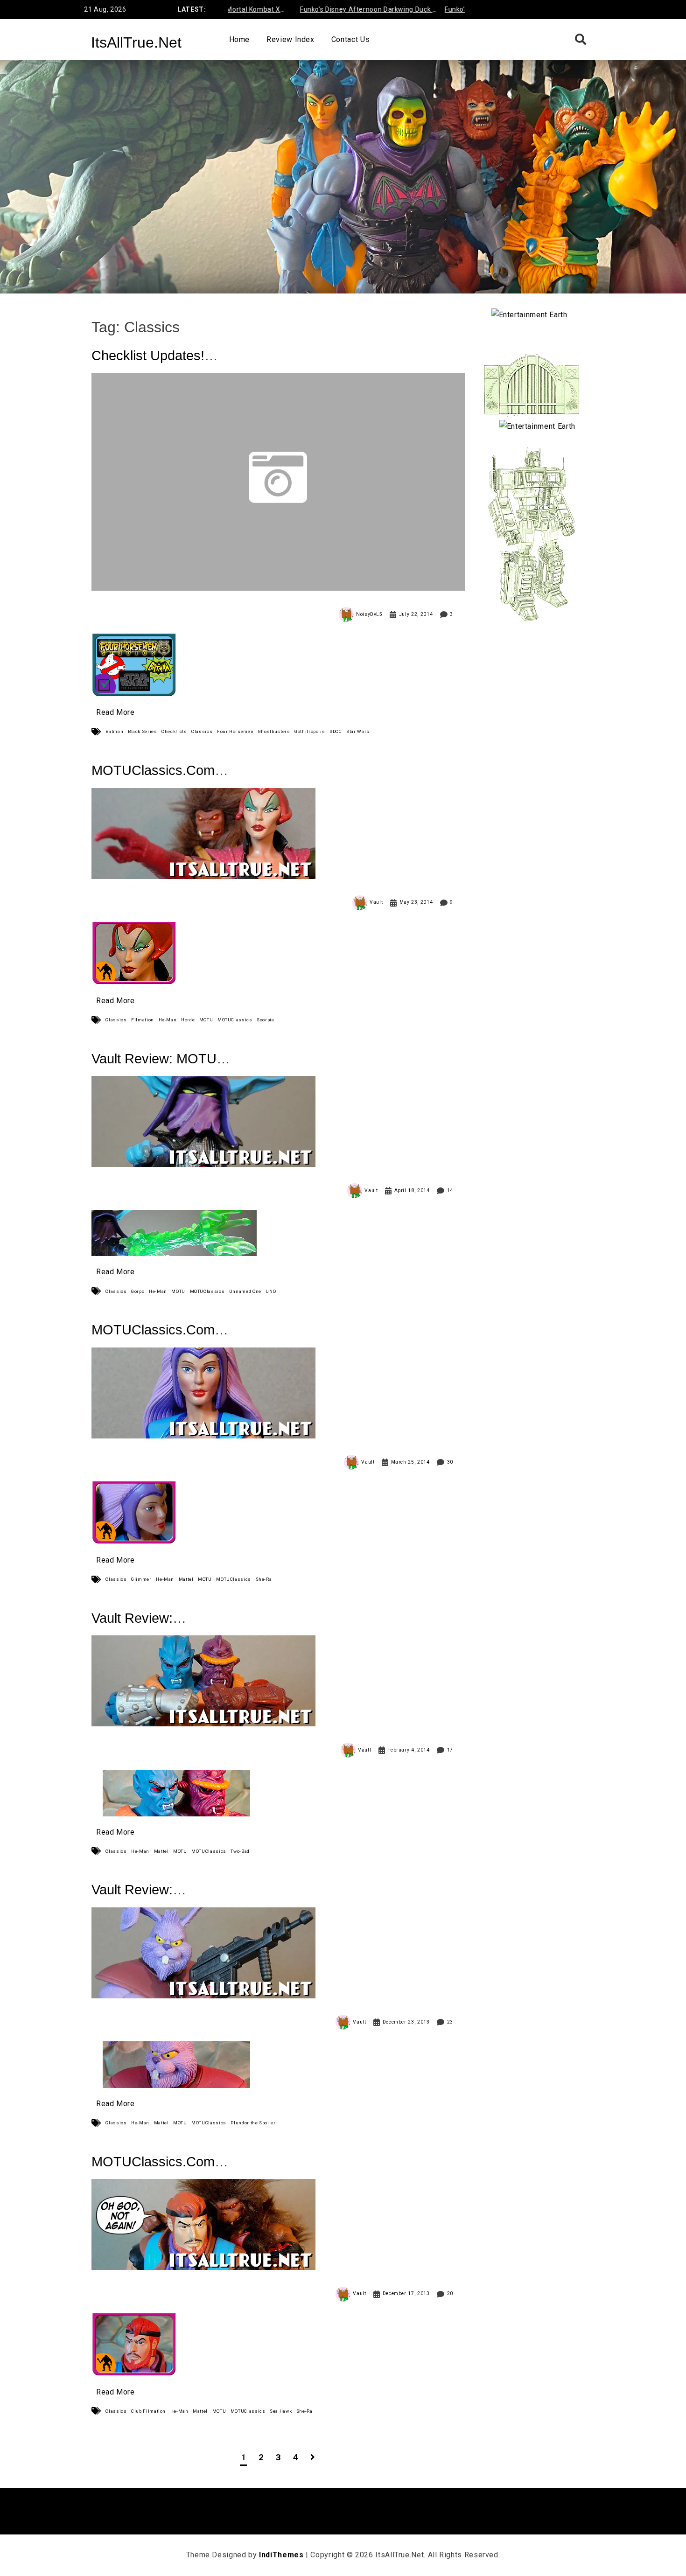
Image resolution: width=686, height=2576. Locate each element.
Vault (376, 902)
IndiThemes (281, 2555)
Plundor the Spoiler (253, 2123)
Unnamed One (245, 1291)
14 (450, 1190)
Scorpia (265, 1020)
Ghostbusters (274, 731)
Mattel (186, 1579)
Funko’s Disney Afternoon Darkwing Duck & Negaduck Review (329, 11)
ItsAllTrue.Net (136, 42)
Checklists (174, 731)
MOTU (206, 1020)
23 (450, 2022)
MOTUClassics (235, 1020)
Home (240, 39)
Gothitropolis (310, 731)
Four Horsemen (235, 731)
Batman (114, 731)
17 (450, 1750)
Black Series (143, 731)
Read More (115, 712)
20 (450, 2293)
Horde (188, 1020)
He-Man (168, 1020)
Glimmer (141, 1579)
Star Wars (358, 731)
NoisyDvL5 (369, 614)
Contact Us (350, 39)
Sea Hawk (281, 2411)
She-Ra (264, 1579)
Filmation (143, 1020)
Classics (202, 731)
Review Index (290, 39)
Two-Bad (240, 1851)
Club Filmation (148, 2411)
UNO (271, 1291)
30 (450, 1462)
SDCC (336, 731)
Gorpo (138, 1291)
